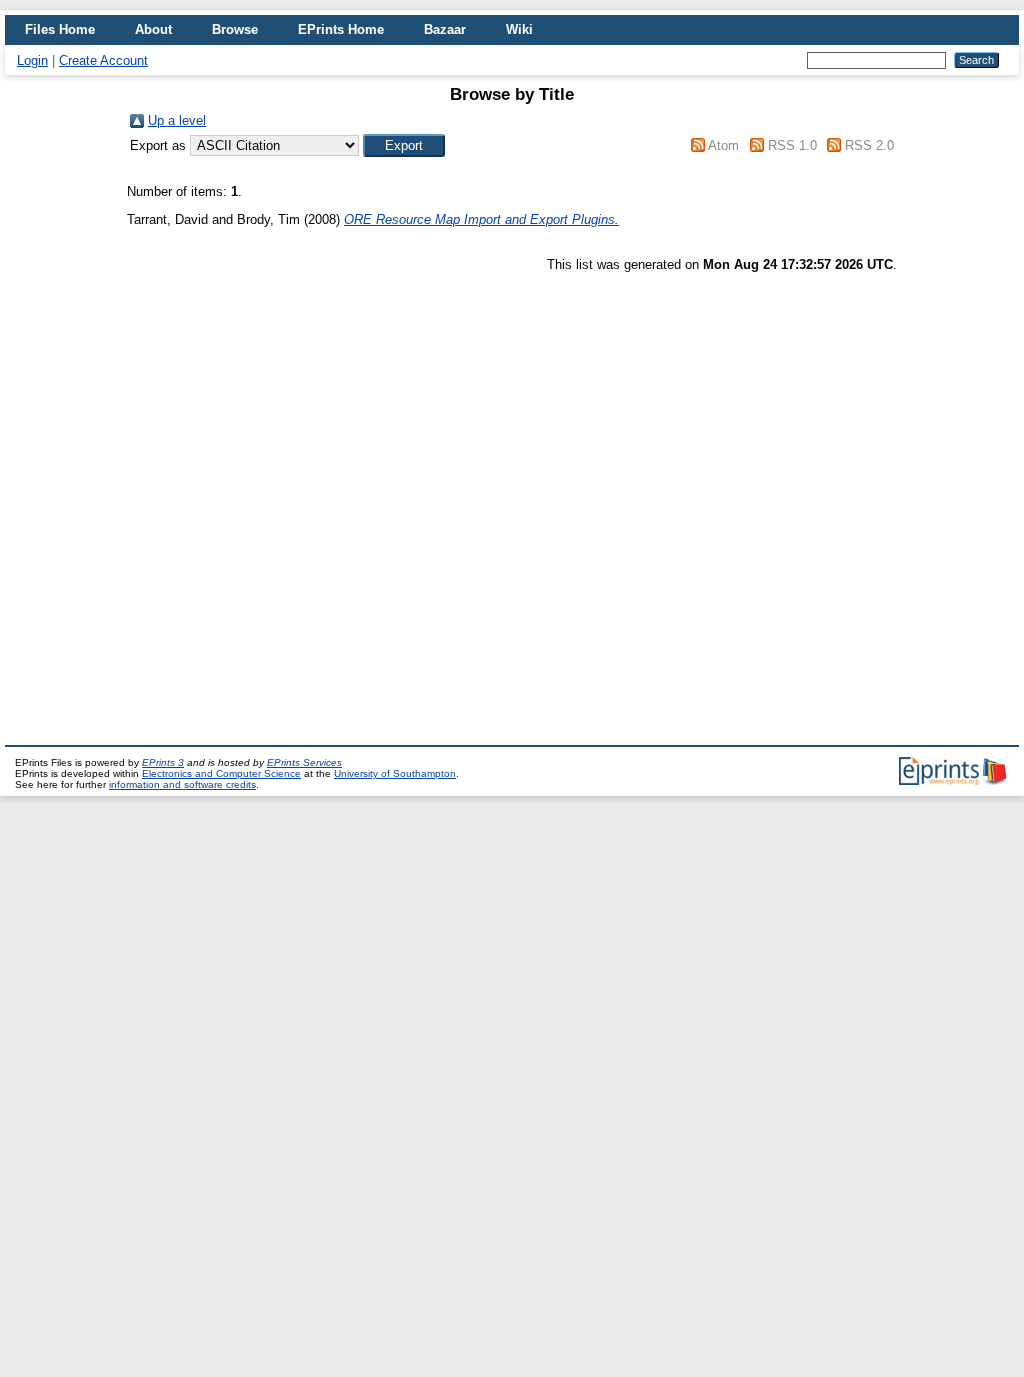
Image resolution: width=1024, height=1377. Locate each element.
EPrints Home (341, 29)
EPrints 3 (163, 762)
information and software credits (182, 784)
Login (32, 60)
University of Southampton (395, 773)
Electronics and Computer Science (221, 773)
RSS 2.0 (869, 145)
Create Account (103, 60)
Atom (723, 145)
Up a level (177, 120)
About (153, 29)
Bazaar (445, 29)
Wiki (519, 29)
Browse (235, 29)
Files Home (60, 29)
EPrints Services (304, 762)
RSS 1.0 (792, 145)
